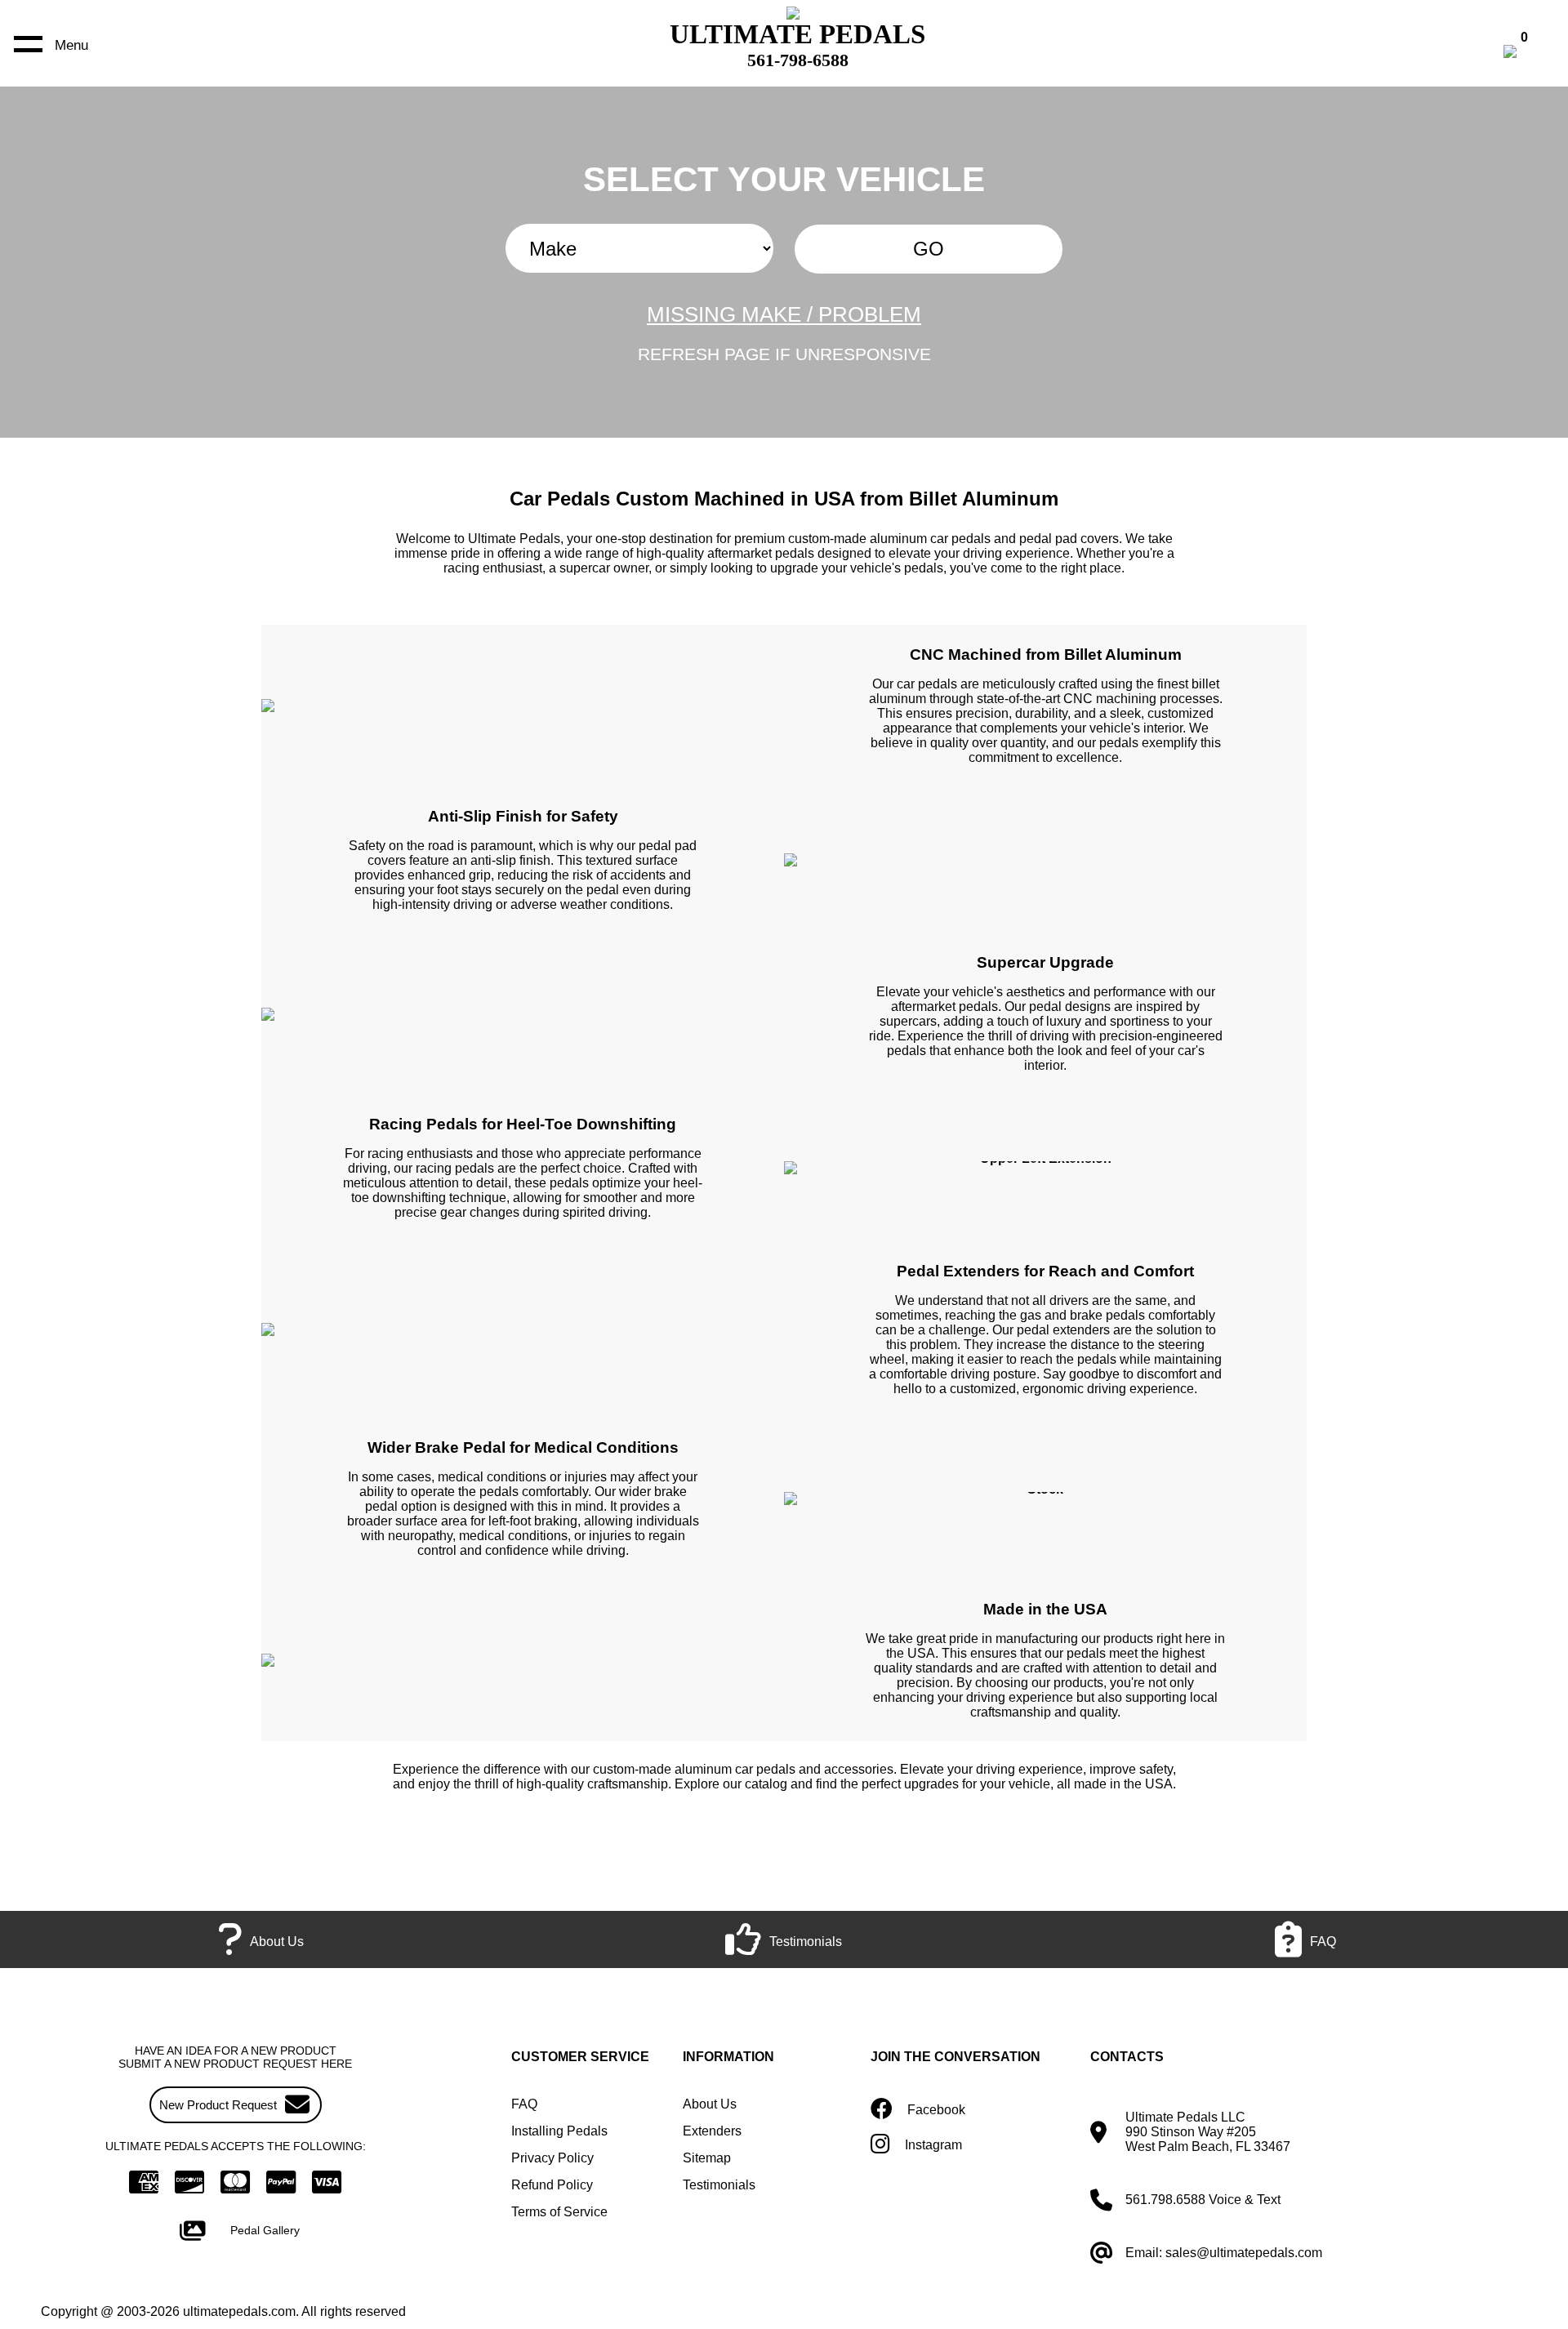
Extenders (712, 2131)
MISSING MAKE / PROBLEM (784, 314)
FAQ (524, 2104)
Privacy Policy (552, 2158)
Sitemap (707, 2158)
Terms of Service (559, 2212)
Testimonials (719, 2185)
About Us (710, 2104)
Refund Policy (552, 2185)
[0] (1527, 53)
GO (929, 249)
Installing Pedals (559, 2131)
